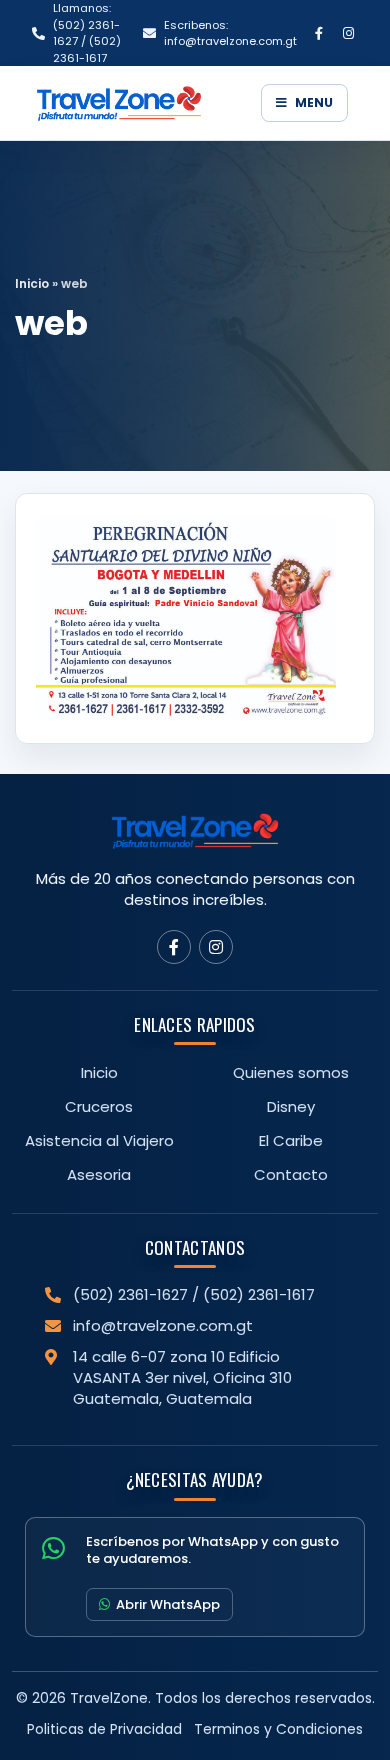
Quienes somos (291, 1072)
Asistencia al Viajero (99, 1140)
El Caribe (291, 1140)
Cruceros (99, 1106)
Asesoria (99, 1174)
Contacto (291, 1174)
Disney (291, 1106)
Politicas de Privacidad (104, 1729)
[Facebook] (319, 33)
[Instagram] (348, 33)
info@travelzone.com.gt (163, 1325)
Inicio (32, 283)
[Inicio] (141, 103)
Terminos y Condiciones (278, 1729)
